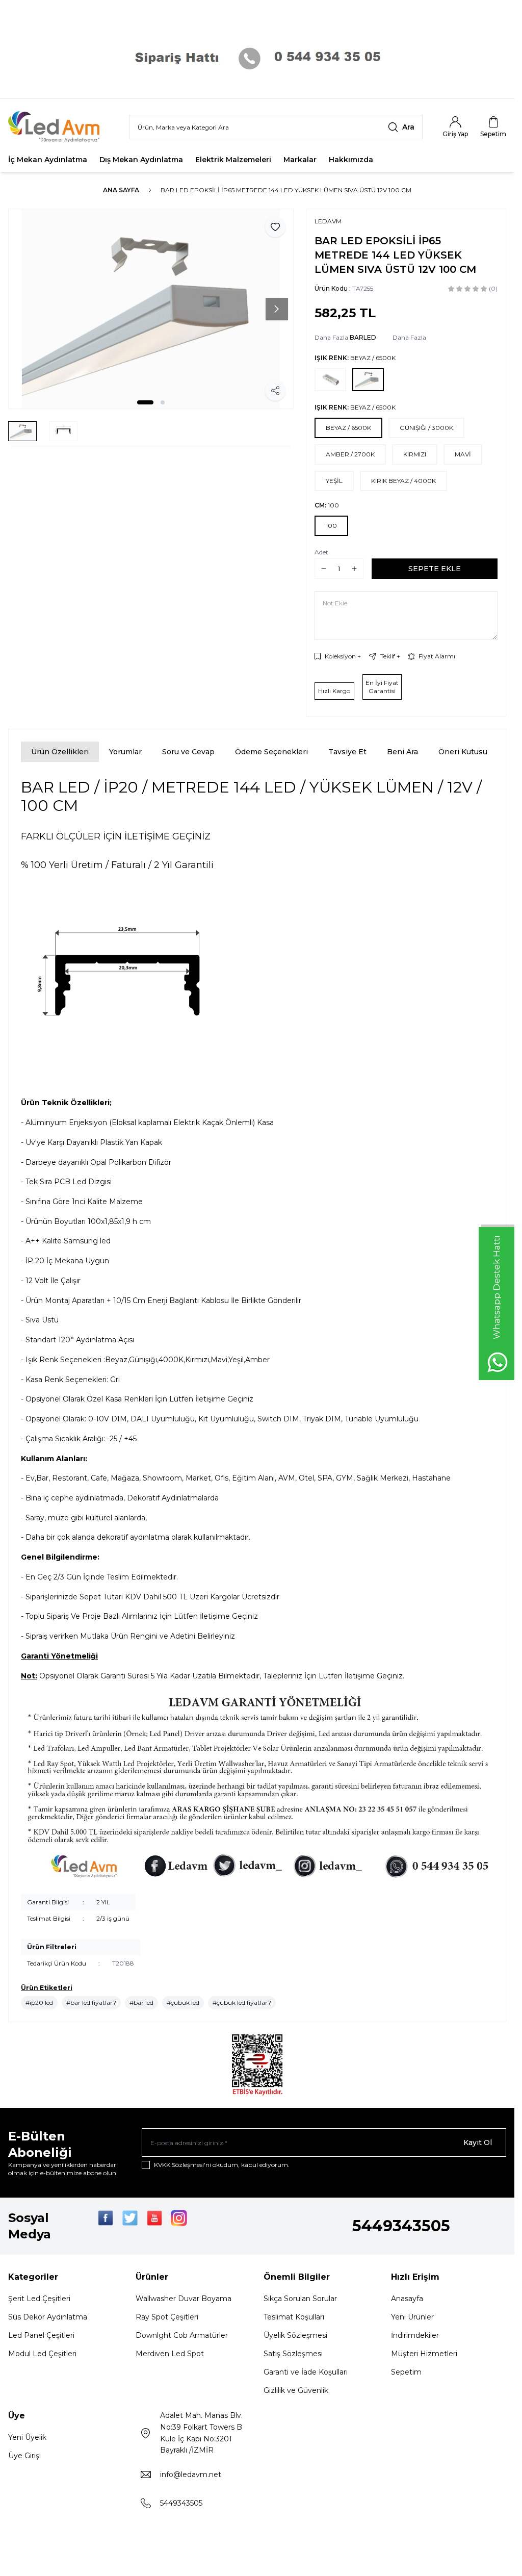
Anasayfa (407, 2299)
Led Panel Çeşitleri (41, 2335)
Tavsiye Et (347, 752)
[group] (151, 309)
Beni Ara (402, 752)
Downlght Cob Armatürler (182, 2335)
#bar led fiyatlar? (91, 2003)
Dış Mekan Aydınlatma (141, 160)
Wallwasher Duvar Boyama (184, 2299)
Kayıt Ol (478, 2143)
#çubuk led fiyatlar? (242, 2003)
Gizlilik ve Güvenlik (296, 2390)
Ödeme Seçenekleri (271, 752)
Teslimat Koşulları (294, 2317)
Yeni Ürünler (412, 2317)
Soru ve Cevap (188, 752)
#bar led (141, 2003)
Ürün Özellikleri (60, 752)
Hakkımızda (351, 160)
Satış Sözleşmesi (293, 2354)
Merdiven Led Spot (170, 2354)
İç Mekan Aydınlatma (48, 160)
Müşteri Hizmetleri (424, 2354)
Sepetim (406, 2372)
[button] (145, 402)
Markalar (300, 160)
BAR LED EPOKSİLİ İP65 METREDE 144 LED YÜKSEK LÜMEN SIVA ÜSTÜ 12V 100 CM (286, 190)
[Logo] (60, 127)
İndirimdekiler (415, 2335)
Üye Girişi (24, 2456)
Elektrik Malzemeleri (233, 160)
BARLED (363, 337)
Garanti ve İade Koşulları (306, 2372)
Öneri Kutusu (463, 752)
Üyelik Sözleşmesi (295, 2335)
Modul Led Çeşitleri (42, 2354)
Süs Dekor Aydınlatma (48, 2317)
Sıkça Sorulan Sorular (300, 2299)
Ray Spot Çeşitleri (167, 2317)
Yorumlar (125, 752)
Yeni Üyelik (27, 2437)
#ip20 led (39, 2003)
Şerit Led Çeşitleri (39, 2299)
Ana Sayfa (121, 190)
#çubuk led (183, 2003)
